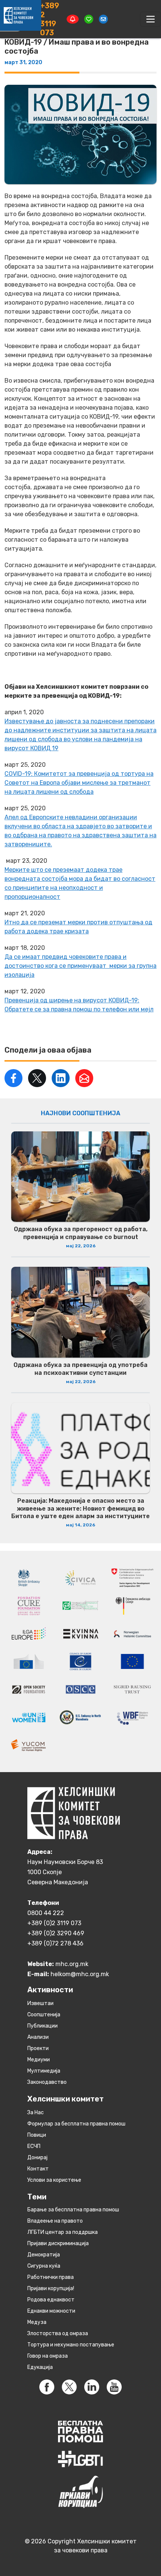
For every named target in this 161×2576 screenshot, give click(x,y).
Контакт (38, 2169)
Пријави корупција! (51, 2288)
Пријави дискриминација (58, 2243)
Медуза (37, 2322)
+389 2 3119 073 (50, 19)
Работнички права (51, 2277)
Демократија (44, 2255)
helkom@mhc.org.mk (80, 1974)
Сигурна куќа (44, 2266)
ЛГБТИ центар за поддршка (63, 2232)
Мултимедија (44, 2071)
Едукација (40, 2367)
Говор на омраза (48, 2356)
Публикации (42, 2026)
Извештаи (40, 2003)
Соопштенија (44, 2015)
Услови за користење (54, 2180)
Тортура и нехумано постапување (71, 2345)
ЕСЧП (34, 2146)
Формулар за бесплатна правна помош (76, 2124)
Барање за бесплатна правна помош (73, 2210)
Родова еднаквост (51, 2300)
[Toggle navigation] (151, 19)
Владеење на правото (55, 2221)
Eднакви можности (51, 2311)
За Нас (36, 2113)
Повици (37, 2135)
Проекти (38, 2048)
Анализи (38, 2037)
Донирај (37, 2158)
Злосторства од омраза (58, 2333)
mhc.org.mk (72, 1964)
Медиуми (39, 2060)
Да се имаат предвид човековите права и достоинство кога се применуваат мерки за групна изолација (80, 966)
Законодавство (47, 2082)
